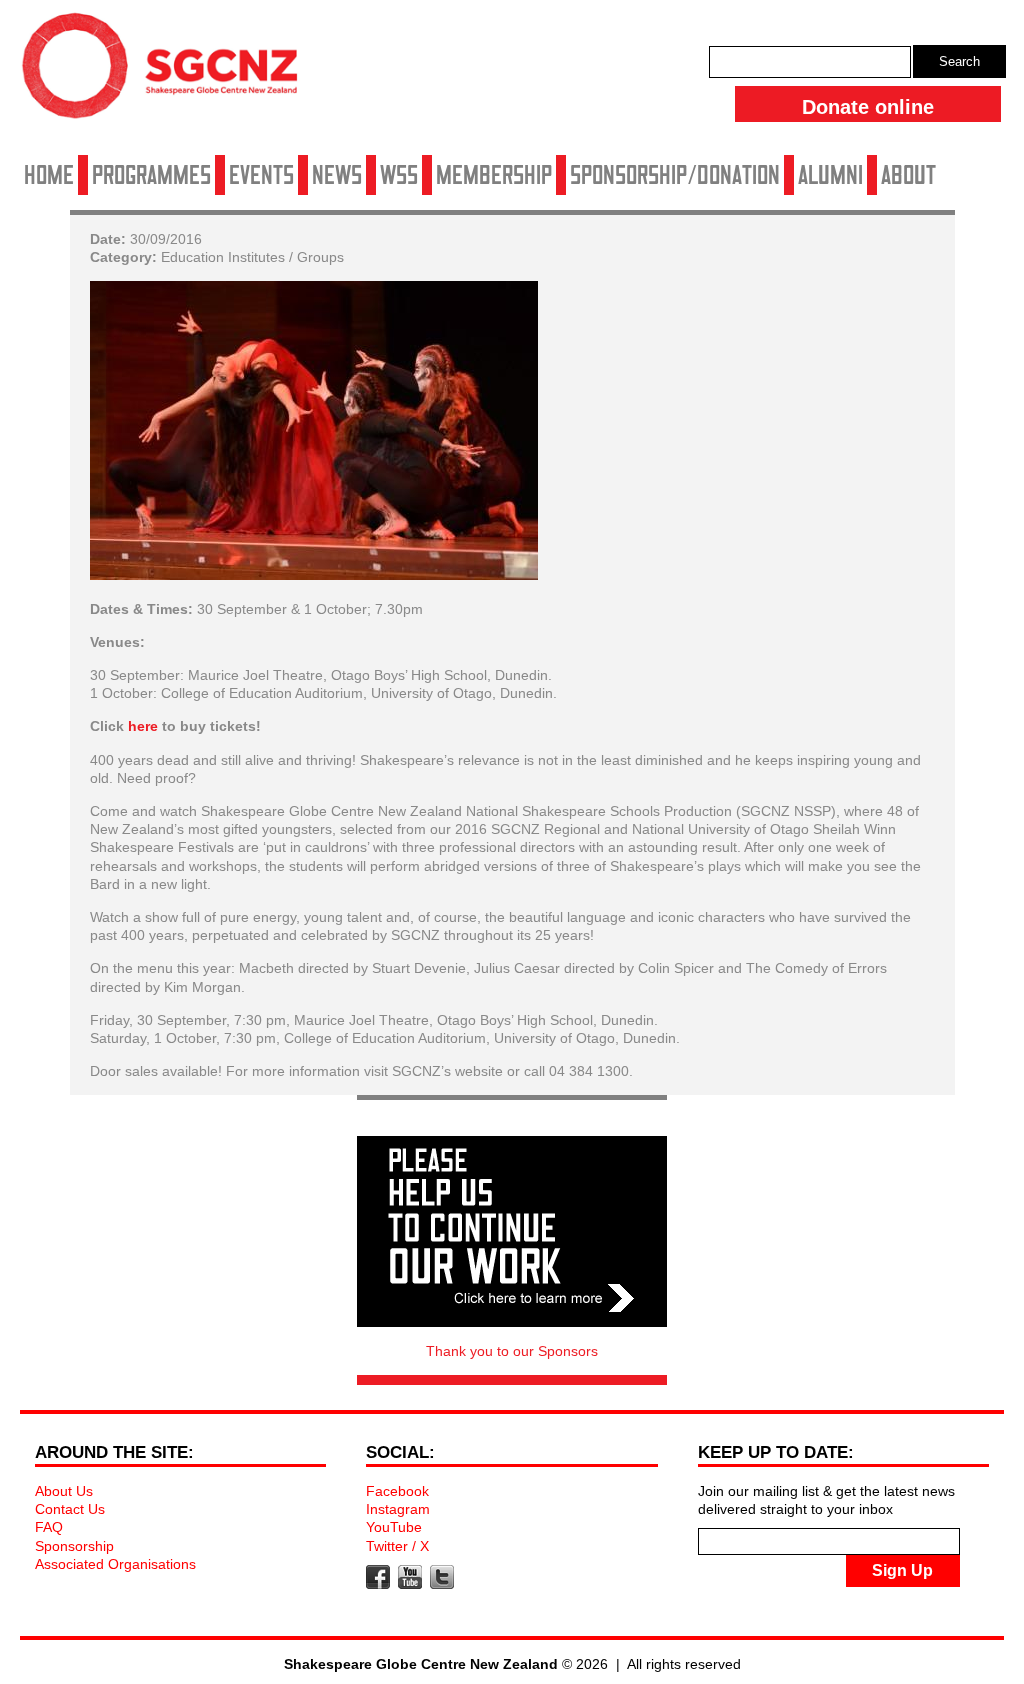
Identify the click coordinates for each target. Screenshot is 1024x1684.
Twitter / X (397, 1546)
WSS (399, 175)
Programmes (151, 175)
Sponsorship (74, 1546)
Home (49, 175)
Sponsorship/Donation (675, 175)
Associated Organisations (115, 1564)
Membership (494, 175)
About (908, 175)
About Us (64, 1491)
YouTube (394, 1527)
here (143, 726)
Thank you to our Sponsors (512, 1351)
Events (261, 175)
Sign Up (902, 1570)
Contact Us (70, 1509)
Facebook (397, 1491)
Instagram (398, 1509)
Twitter (442, 1577)
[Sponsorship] (512, 1231)
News (337, 175)
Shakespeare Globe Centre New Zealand (170, 73)
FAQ (49, 1527)
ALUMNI (830, 175)
